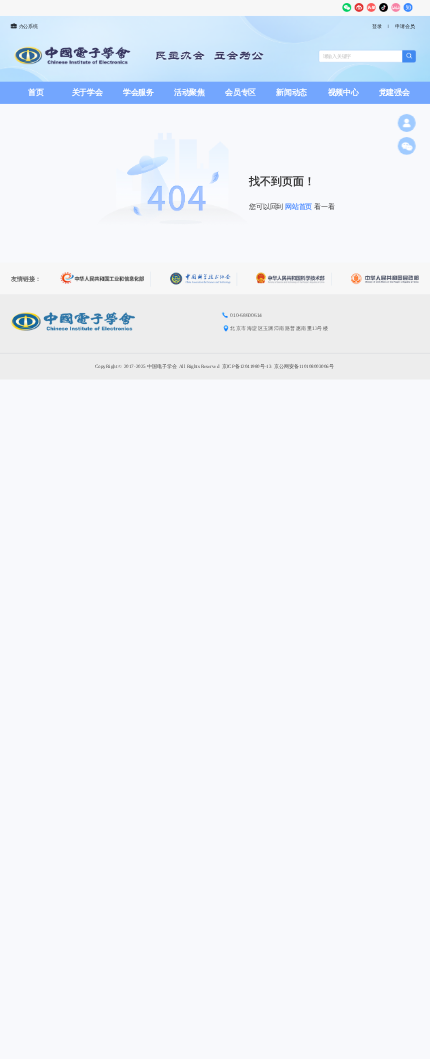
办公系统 (28, 26)
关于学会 (87, 92)
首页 (35, 92)
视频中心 (343, 92)
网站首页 (298, 206)
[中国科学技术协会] (203, 278)
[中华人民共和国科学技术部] (293, 279)
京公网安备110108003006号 (304, 365)
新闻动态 (291, 92)
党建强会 (394, 92)
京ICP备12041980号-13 (247, 365)
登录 (377, 26)
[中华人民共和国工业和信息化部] (105, 279)
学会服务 (138, 92)
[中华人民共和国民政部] (384, 279)
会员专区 (240, 92)
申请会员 (404, 26)
